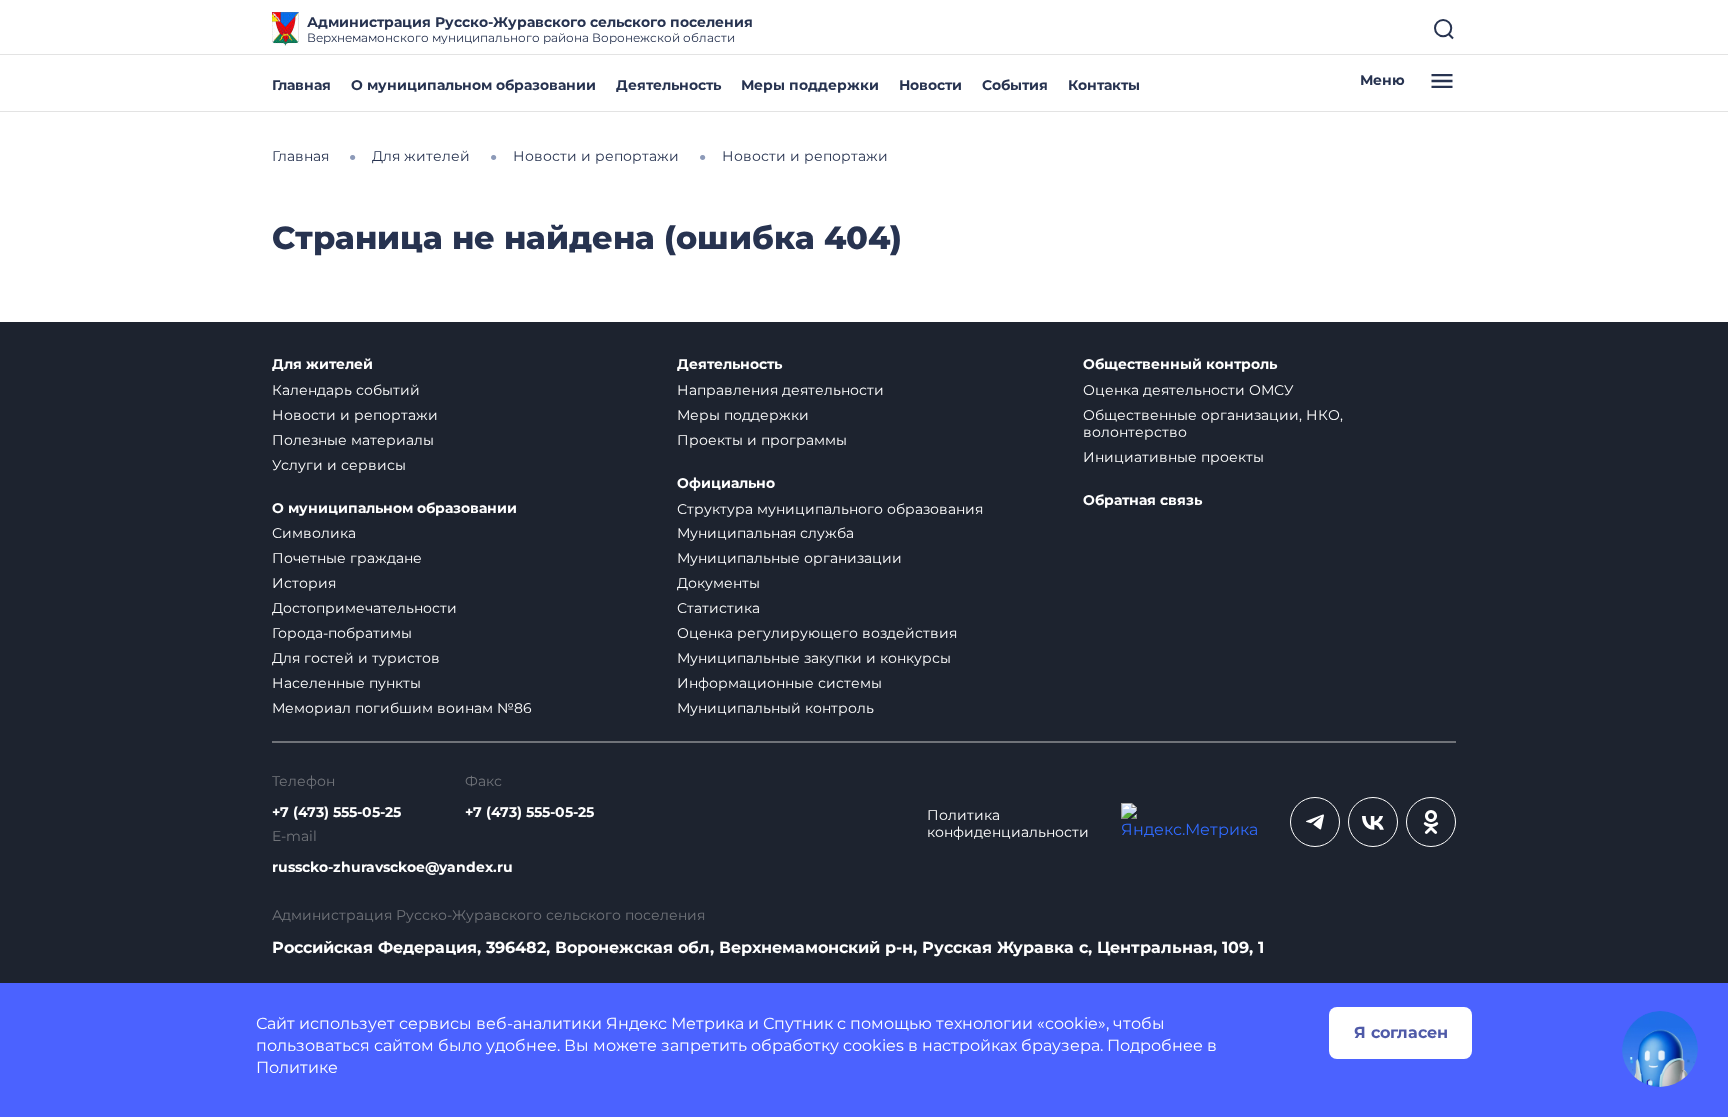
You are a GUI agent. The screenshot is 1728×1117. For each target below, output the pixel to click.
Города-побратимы (342, 633)
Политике (297, 1067)
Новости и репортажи (355, 415)
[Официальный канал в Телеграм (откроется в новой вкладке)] (1315, 822)
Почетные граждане (347, 558)
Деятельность (668, 85)
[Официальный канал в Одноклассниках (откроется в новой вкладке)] (1431, 822)
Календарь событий (346, 390)
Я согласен (1401, 1032)
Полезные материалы (353, 440)
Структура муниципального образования (830, 509)
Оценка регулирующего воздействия (817, 633)
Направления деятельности (780, 390)
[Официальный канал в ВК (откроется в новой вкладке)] (1373, 822)
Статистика (718, 608)
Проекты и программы (762, 440)
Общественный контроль (1180, 364)
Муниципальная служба (765, 533)
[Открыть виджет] (1660, 1049)
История (304, 583)
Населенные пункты (346, 683)
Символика (314, 533)
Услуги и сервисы (339, 465)
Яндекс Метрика (675, 1023)
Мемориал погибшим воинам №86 (402, 708)
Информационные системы (779, 683)
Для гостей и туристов (356, 658)
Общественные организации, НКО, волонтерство (1213, 423)
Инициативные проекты (1173, 457)
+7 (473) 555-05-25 (336, 812)
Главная (301, 85)
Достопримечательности (364, 608)
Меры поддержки (810, 85)
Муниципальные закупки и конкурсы (814, 658)
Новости (930, 85)
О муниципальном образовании (473, 85)
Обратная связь (1142, 500)
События (1015, 85)
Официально (726, 483)
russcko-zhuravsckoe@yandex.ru (392, 867)
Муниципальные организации (789, 558)
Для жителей (322, 364)
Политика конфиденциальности (1008, 824)
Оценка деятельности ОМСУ (1188, 390)
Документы (718, 583)
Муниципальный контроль (775, 708)
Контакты (1104, 85)
